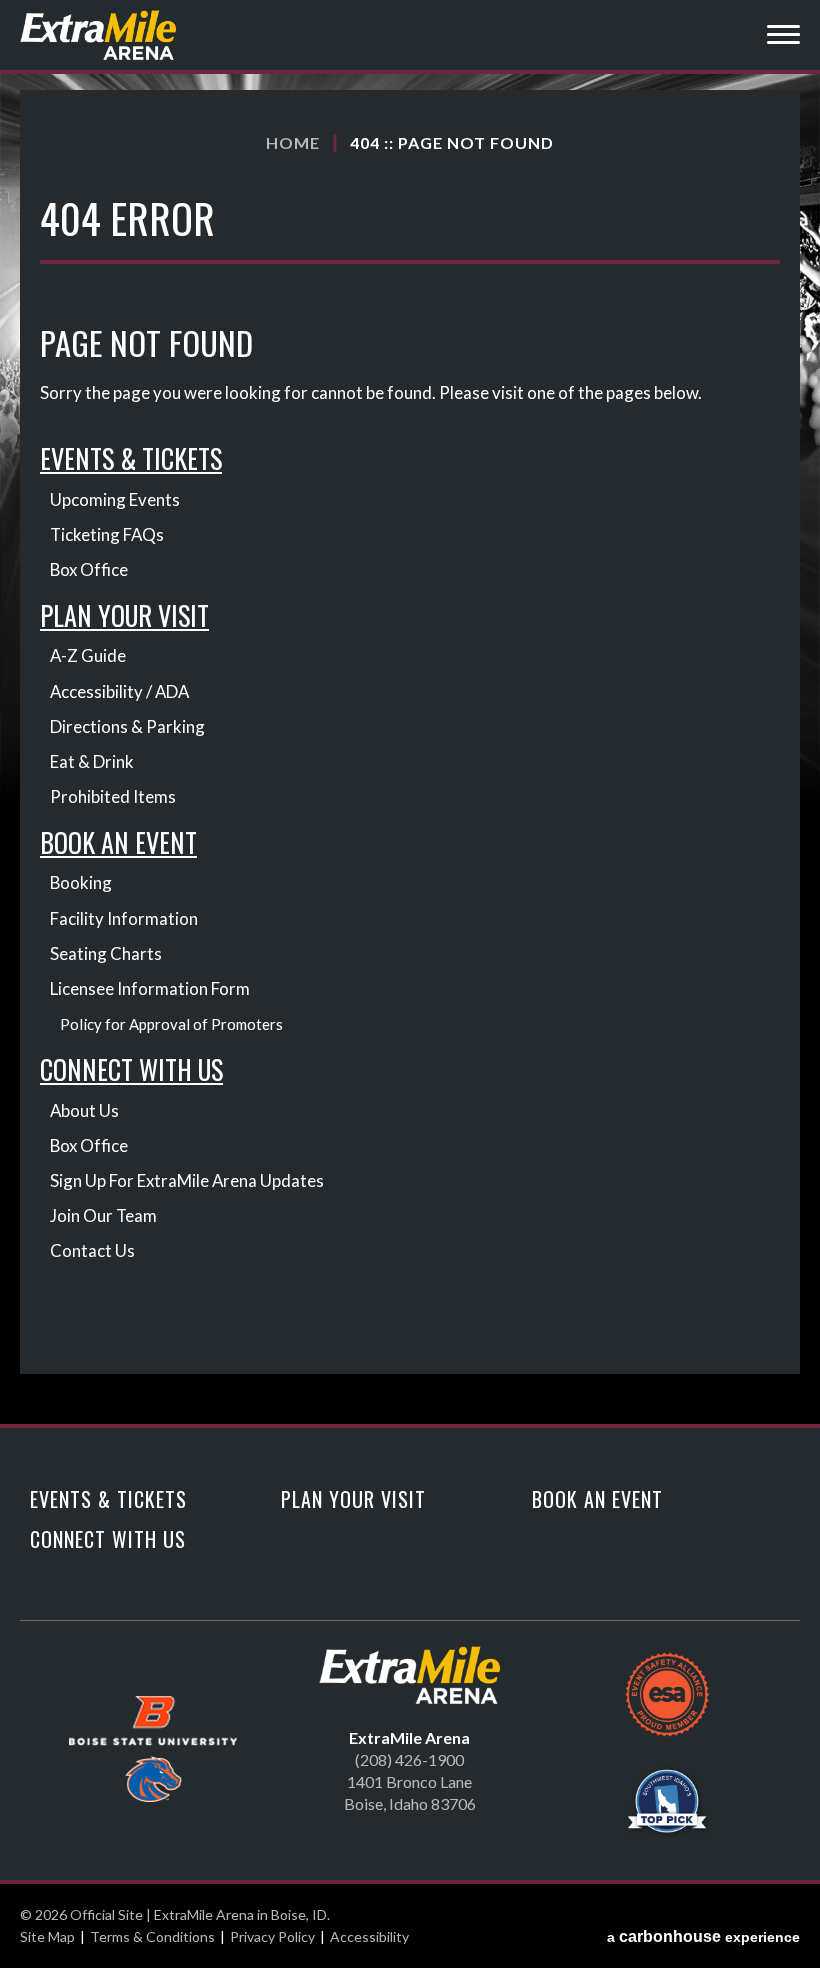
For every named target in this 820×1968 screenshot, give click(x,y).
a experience (703, 1936)
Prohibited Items (113, 796)
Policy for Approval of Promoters (171, 1024)
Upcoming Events (115, 499)
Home (293, 142)
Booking (81, 882)
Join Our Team (103, 1215)
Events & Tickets (131, 458)
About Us (84, 1110)
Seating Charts (106, 953)
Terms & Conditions (152, 1936)
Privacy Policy (272, 1936)
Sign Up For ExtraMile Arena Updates (187, 1180)
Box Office (89, 569)
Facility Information (124, 918)
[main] (410, 757)
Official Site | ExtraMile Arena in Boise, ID (100, 35)
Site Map (47, 1936)
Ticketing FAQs (107, 534)
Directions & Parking (127, 726)
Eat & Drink (92, 761)
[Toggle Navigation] (783, 37)
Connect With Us (131, 1069)
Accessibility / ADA (119, 691)
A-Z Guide (88, 655)
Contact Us (92, 1250)
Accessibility (369, 1936)
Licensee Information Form (150, 988)
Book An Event (118, 842)
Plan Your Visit (124, 615)
